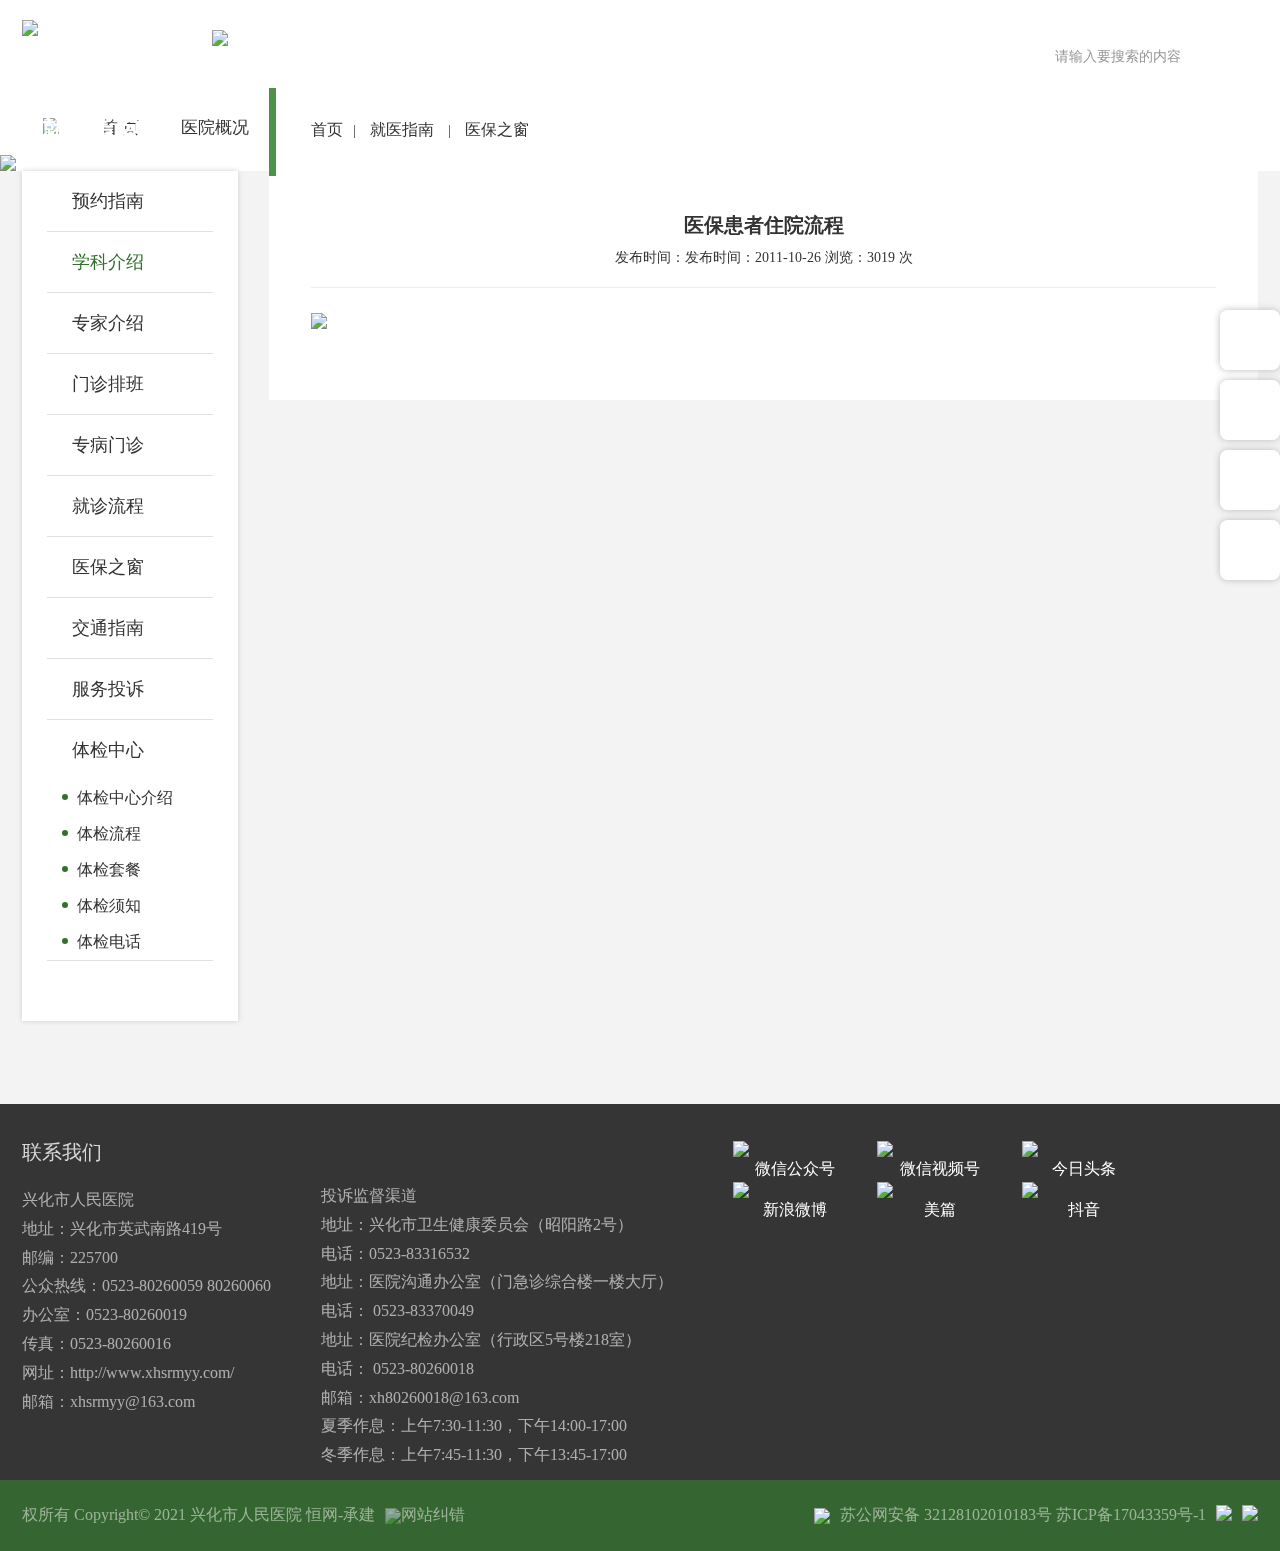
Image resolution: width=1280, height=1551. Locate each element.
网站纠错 (433, 1514)
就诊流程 (108, 506)
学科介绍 (108, 262)
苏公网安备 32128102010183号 (946, 1514)
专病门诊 (108, 445)
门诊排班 (108, 384)
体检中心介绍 (125, 797)
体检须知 (109, 905)
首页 (327, 129)
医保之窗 (108, 567)
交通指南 (108, 628)
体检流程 (109, 833)
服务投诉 (108, 689)
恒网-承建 (340, 1514)
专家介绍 (108, 323)
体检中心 (108, 750)
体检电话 (109, 941)
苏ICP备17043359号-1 (1131, 1514)
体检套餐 (109, 869)
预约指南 (108, 201)
